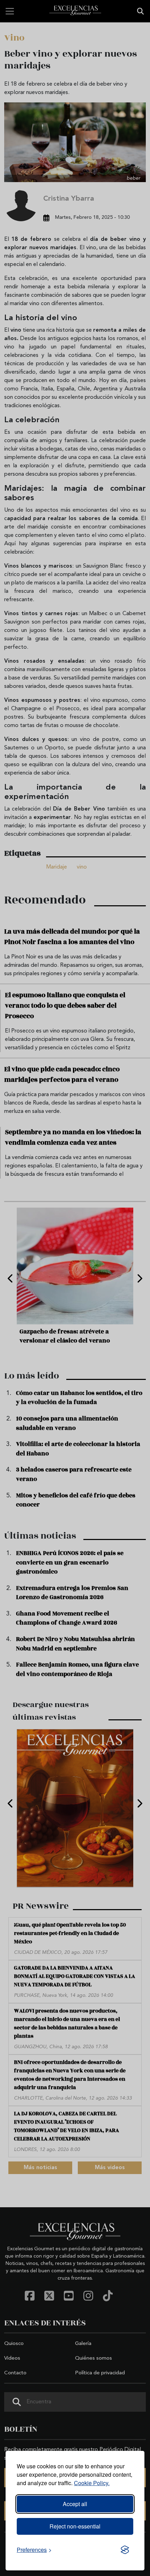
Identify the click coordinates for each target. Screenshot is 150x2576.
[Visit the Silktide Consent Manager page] (125, 2550)
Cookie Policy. (92, 2483)
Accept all (75, 2504)
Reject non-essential (75, 2526)
